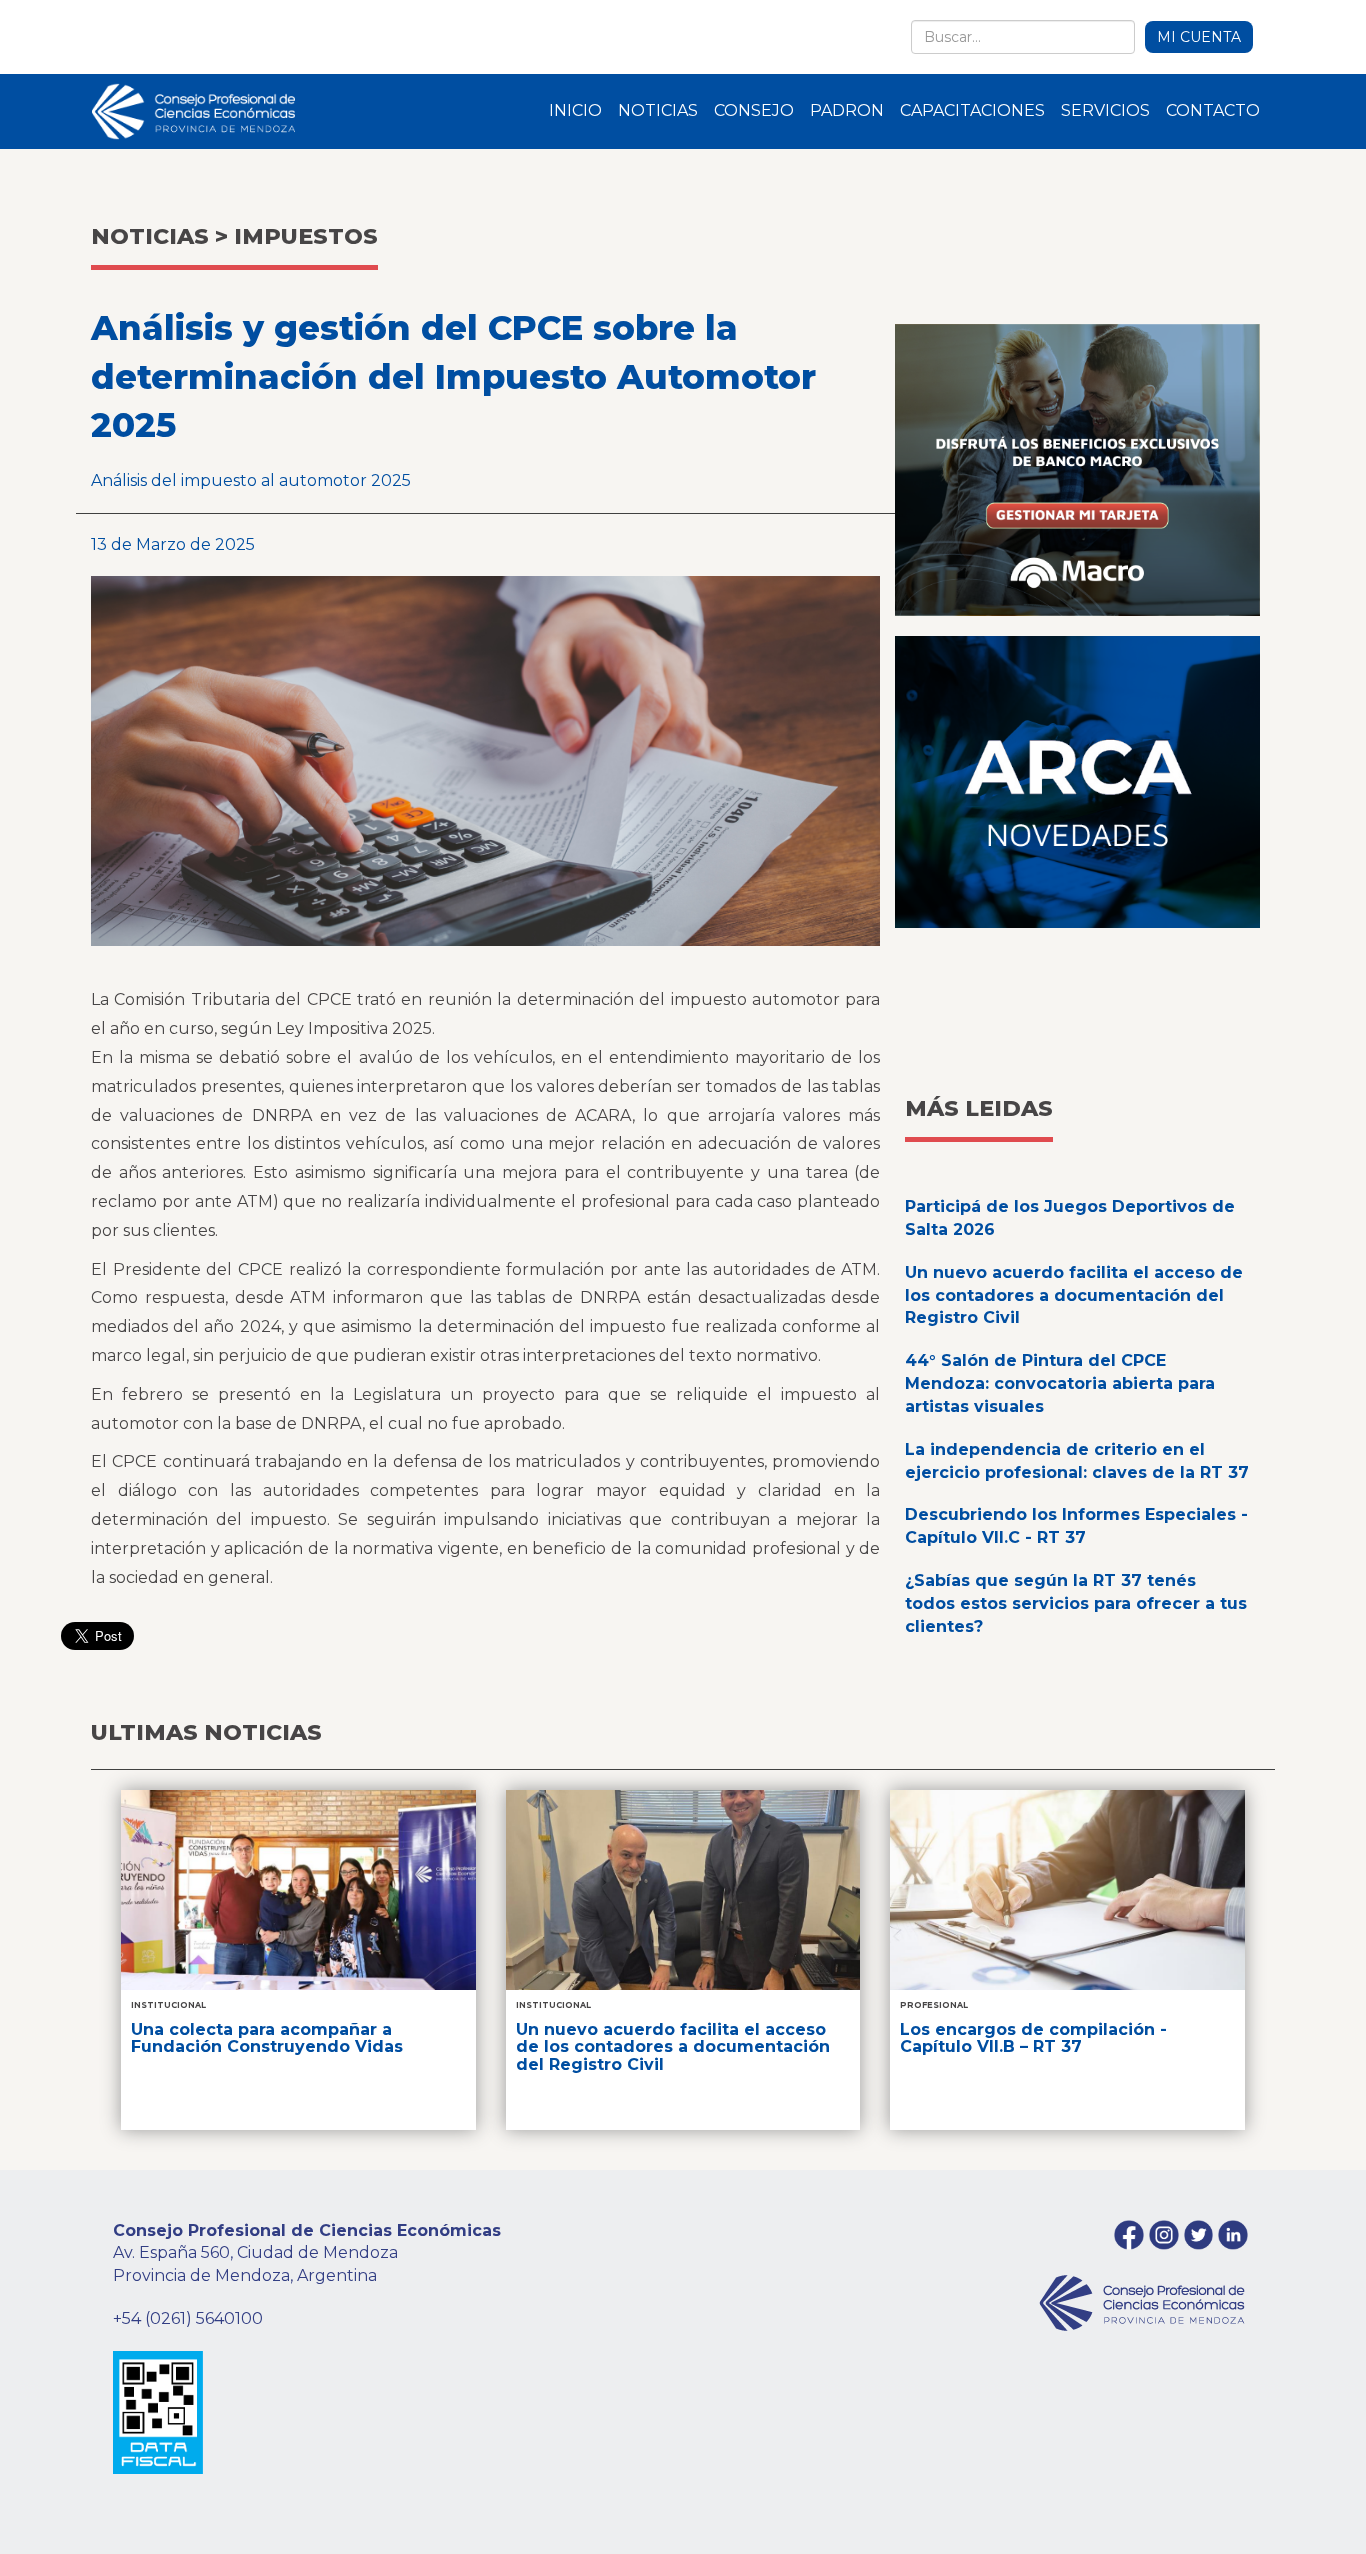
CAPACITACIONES (972, 110)
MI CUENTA (1199, 37)
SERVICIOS (1105, 110)
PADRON (847, 110)
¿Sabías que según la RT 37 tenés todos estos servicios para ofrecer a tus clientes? (1076, 1603)
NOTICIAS (658, 110)
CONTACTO (1213, 110)
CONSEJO (754, 110)
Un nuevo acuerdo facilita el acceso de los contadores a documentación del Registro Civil (1074, 1295)
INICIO (575, 110)
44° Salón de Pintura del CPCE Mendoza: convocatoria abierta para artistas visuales (1060, 1383)
